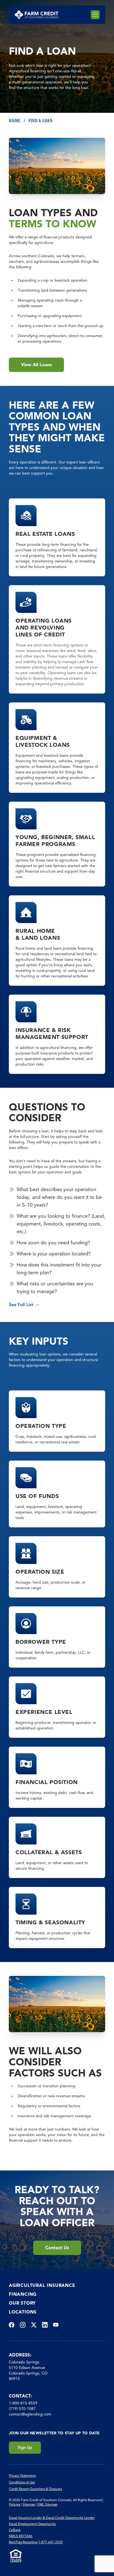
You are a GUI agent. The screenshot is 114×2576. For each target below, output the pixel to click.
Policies (15, 2504)
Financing (23, 2294)
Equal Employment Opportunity (32, 2524)
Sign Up (25, 2448)
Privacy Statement (22, 2476)
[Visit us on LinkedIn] (45, 2325)
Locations (23, 2312)
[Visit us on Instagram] (23, 2325)
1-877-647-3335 (50, 2542)
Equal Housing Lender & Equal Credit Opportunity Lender (52, 2518)
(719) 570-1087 (22, 2409)
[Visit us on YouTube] (56, 2325)
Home (15, 121)
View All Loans (36, 365)
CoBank (15, 2530)
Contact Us (57, 2248)
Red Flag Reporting (23, 2542)
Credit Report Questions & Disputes (35, 2489)
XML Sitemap (47, 2504)
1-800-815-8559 (23, 2403)
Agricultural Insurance (42, 2285)
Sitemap (29, 2504)
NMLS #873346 (21, 2536)
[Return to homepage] (36, 15)
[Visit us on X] (34, 2325)
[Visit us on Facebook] (12, 2325)
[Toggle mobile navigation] (95, 15)
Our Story (22, 2303)
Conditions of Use (22, 2482)
